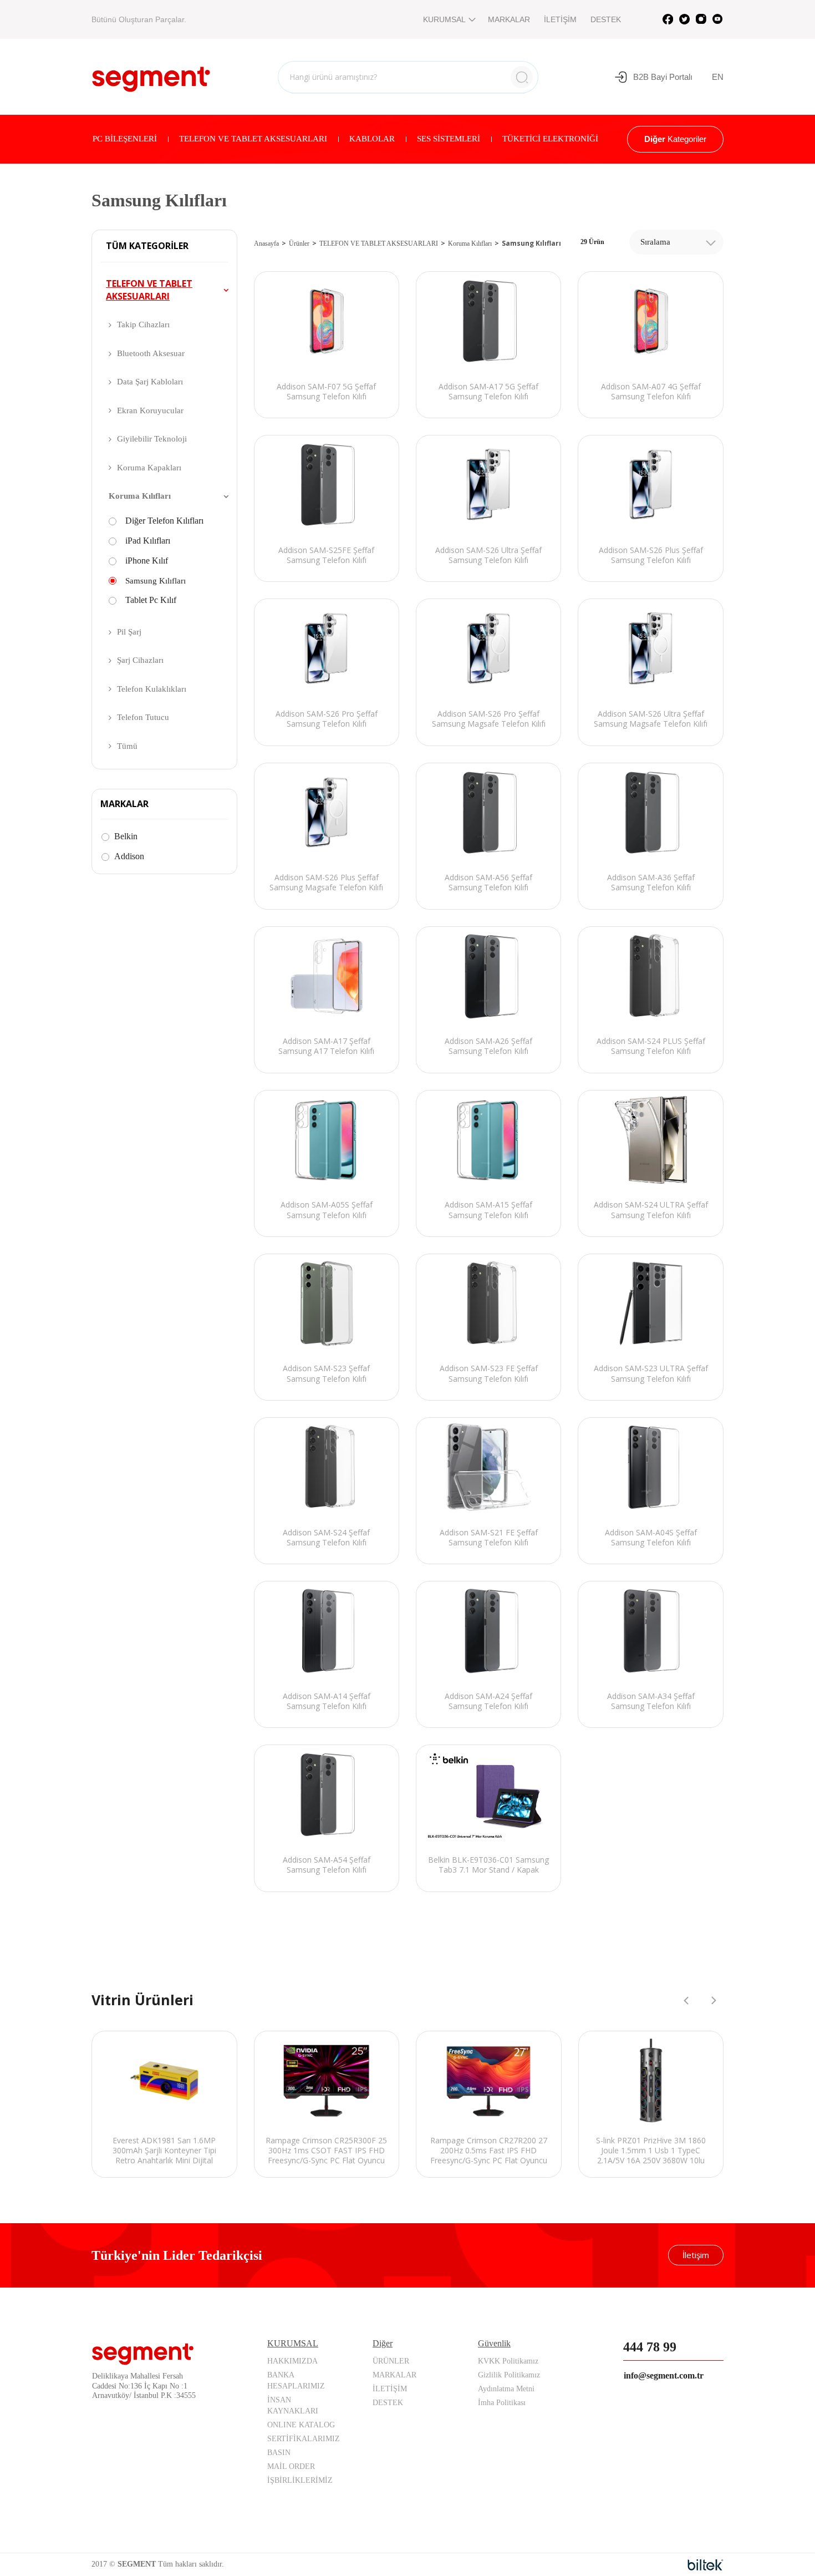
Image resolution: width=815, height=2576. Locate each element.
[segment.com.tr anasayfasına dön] (151, 75)
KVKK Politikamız (508, 2361)
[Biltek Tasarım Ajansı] (706, 2565)
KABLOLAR (372, 139)
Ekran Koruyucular (150, 410)
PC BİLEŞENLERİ (125, 139)
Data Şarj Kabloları (150, 382)
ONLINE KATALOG (301, 2425)
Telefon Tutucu (143, 717)
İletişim (696, 2255)
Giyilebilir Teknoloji (152, 439)
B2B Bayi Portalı (663, 77)
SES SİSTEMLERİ (449, 139)
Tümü (127, 746)
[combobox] (676, 242)
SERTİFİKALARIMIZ (304, 2439)
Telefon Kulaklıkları (152, 689)
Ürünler (299, 244)
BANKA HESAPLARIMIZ (296, 2380)
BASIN (279, 2453)
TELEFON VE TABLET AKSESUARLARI (253, 139)
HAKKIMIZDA (292, 2361)
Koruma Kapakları (149, 468)
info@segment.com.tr (664, 2375)
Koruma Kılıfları (140, 496)
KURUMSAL (444, 19)
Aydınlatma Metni (506, 2389)
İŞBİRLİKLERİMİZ (300, 2480)
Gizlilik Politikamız (509, 2375)
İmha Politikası (502, 2403)
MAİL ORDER (291, 2466)
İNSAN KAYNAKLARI (293, 2405)
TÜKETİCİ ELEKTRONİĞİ (550, 139)
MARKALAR (509, 19)
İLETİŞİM (560, 19)
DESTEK (606, 19)
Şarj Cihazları (140, 660)
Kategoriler (675, 139)
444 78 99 (650, 2347)
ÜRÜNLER (391, 2361)
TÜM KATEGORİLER (147, 246)
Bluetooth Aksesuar (151, 353)
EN (718, 77)
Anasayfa (266, 244)
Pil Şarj (129, 632)
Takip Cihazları (143, 324)
